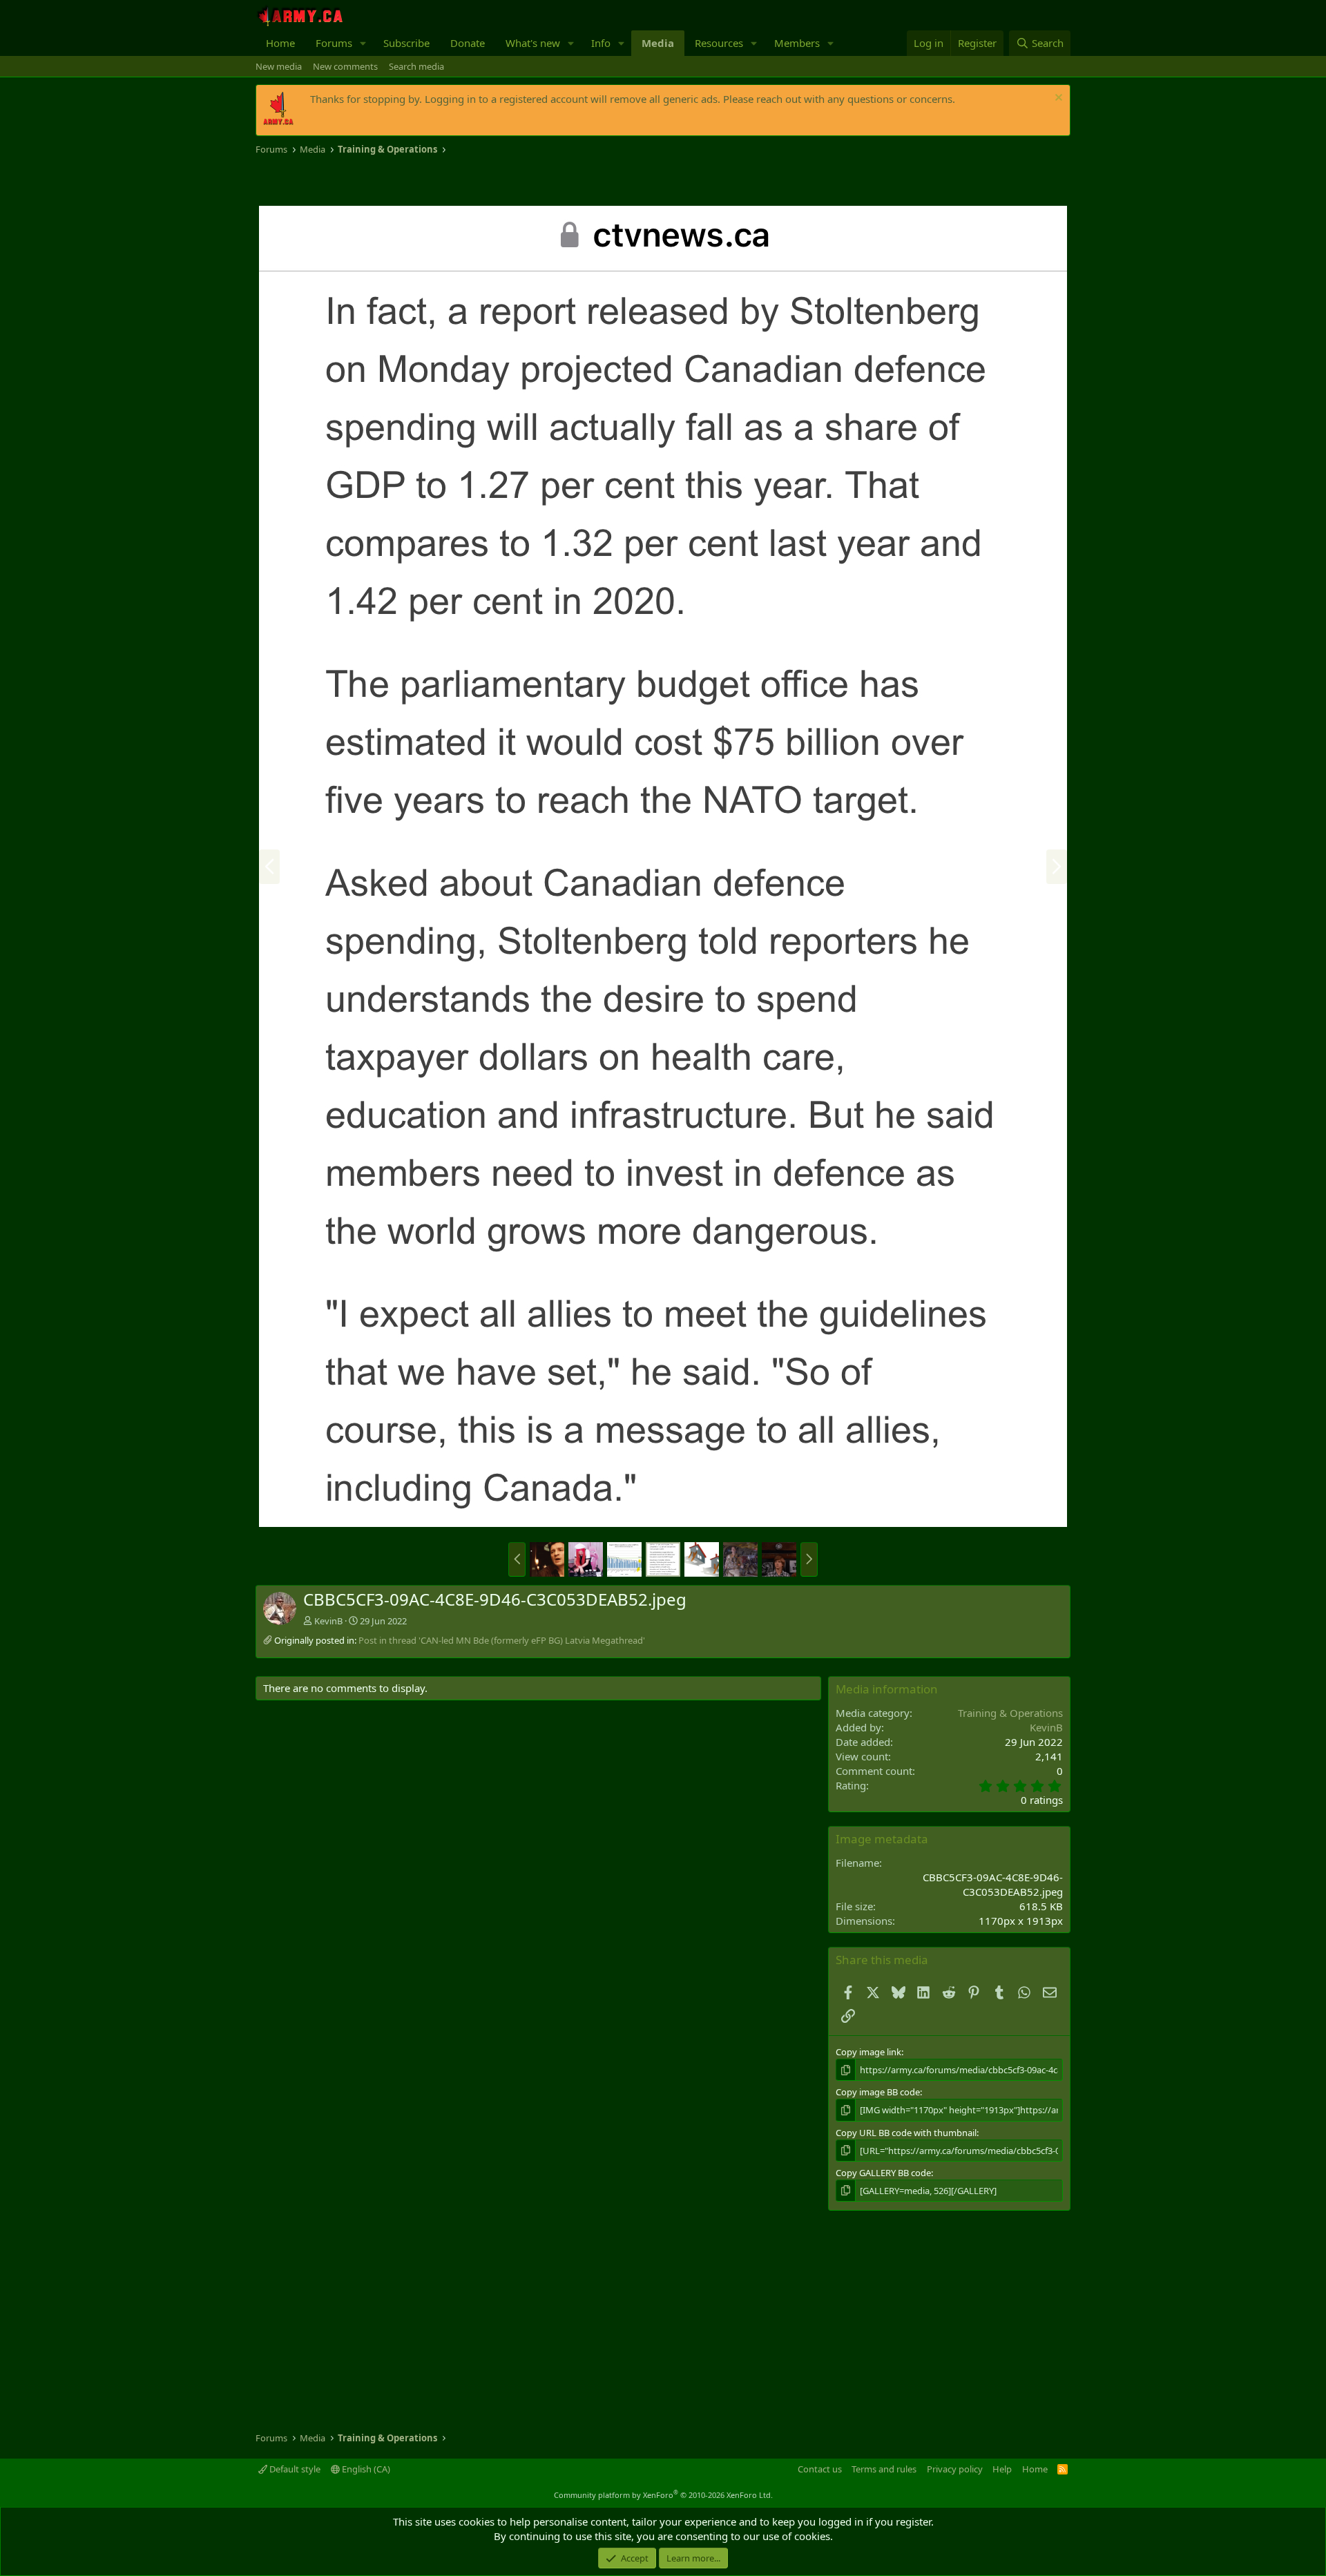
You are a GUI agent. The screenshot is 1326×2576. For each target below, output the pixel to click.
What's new (533, 43)
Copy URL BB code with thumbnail (906, 2133)
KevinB (328, 1621)
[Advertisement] (417, 181)
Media (658, 43)
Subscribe (406, 43)
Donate (468, 43)
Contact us (820, 2469)
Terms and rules (884, 2469)
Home (280, 43)
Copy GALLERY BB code (883, 2173)
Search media (416, 66)
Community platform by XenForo (663, 2495)
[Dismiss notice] (1057, 99)
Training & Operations (1010, 1713)
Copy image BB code (878, 2092)
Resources (719, 43)
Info (601, 43)
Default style (294, 2469)
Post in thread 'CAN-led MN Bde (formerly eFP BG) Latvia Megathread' (502, 1640)
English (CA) (365, 2469)
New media (279, 66)
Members (797, 43)
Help (1002, 2469)
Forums (334, 43)
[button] (363, 43)
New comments (345, 66)
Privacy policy (955, 2469)
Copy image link (868, 2052)
